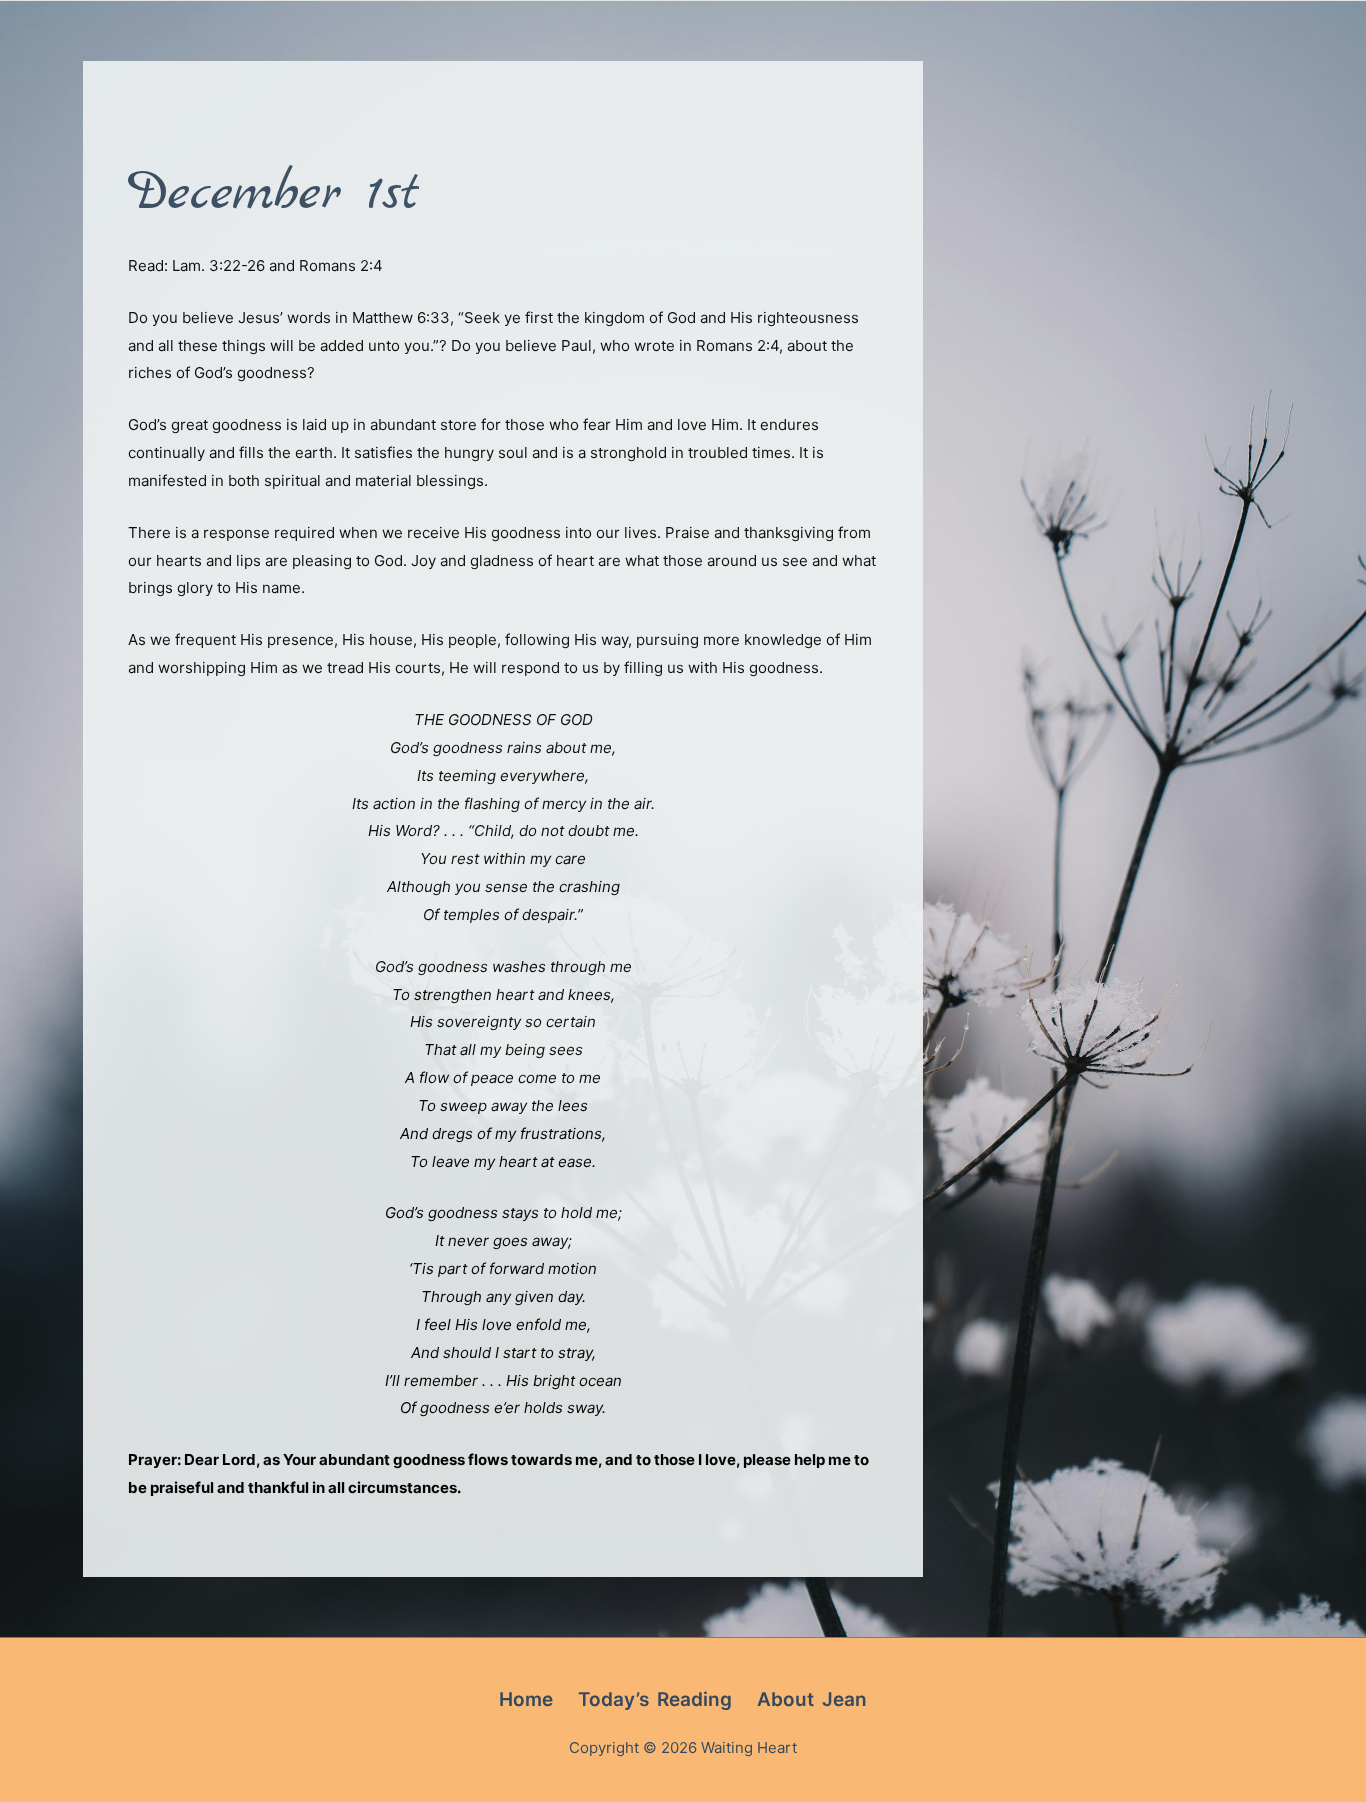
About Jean (812, 1699)
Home (526, 1699)
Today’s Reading (655, 1699)
